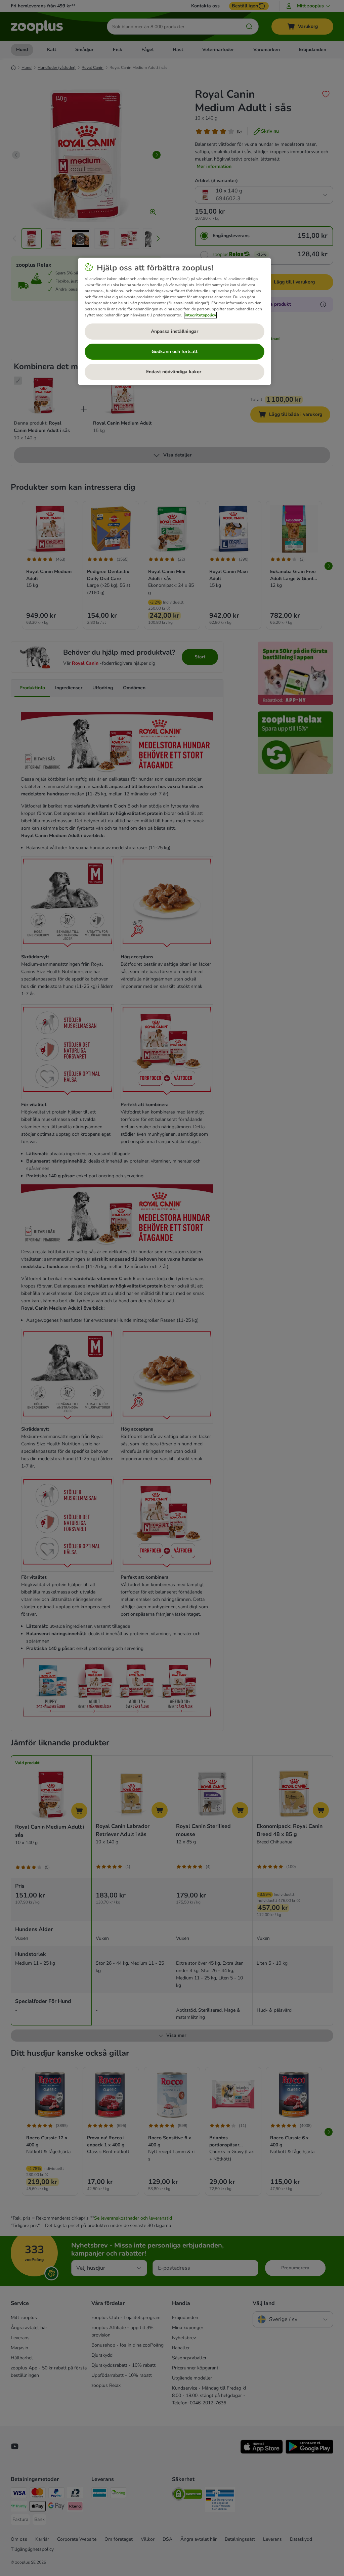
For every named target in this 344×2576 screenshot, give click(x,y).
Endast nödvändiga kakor (174, 372)
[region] (175, 321)
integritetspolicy (200, 315)
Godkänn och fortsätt (175, 352)
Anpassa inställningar (175, 331)
